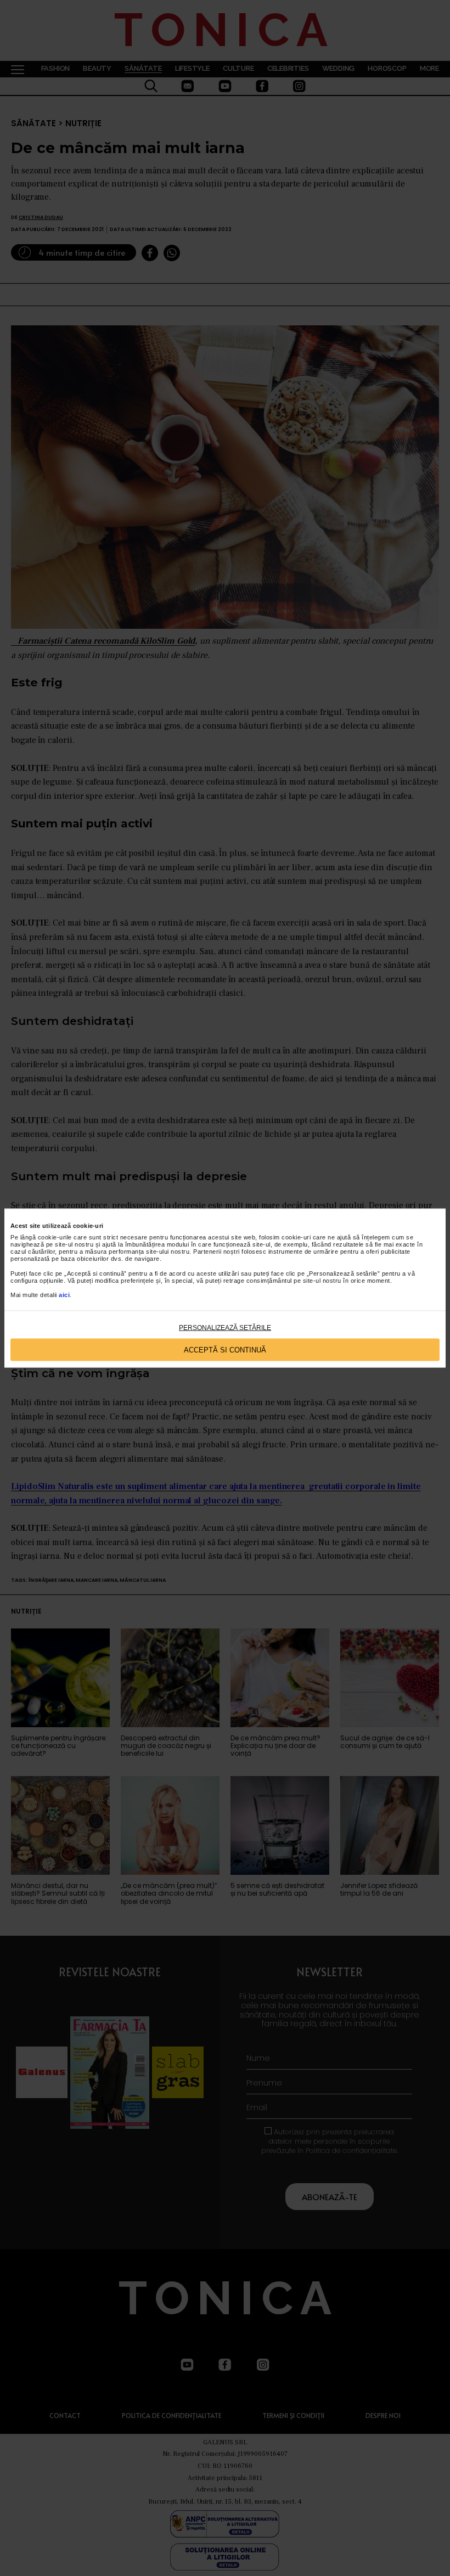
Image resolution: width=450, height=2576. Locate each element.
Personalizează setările (225, 1328)
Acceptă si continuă (225, 1349)
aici (64, 1295)
